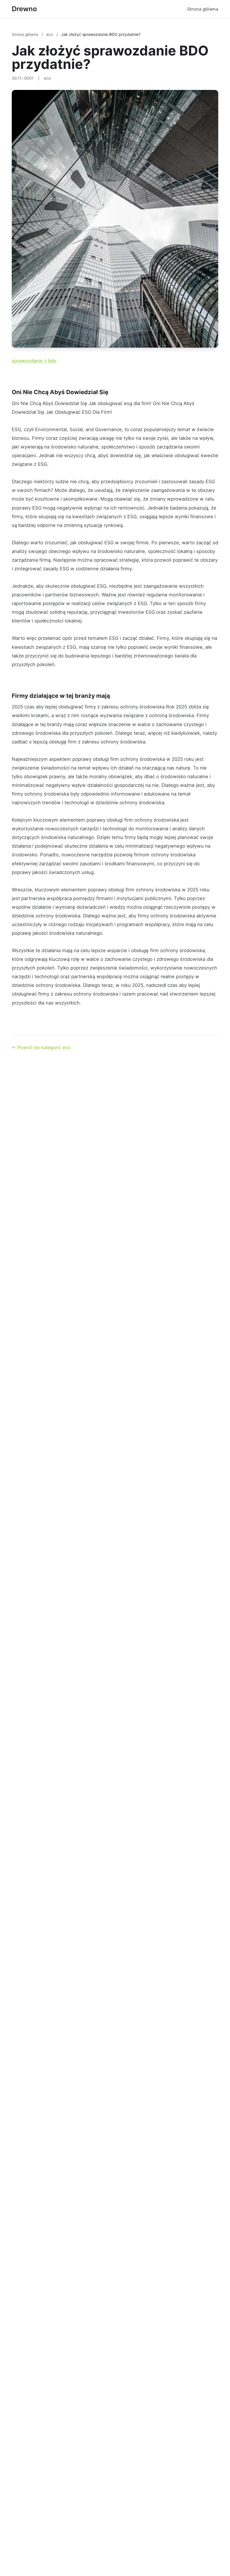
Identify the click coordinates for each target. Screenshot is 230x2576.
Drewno (24, 9)
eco (50, 34)
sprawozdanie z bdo (34, 361)
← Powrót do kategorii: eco (41, 1047)
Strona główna (203, 9)
